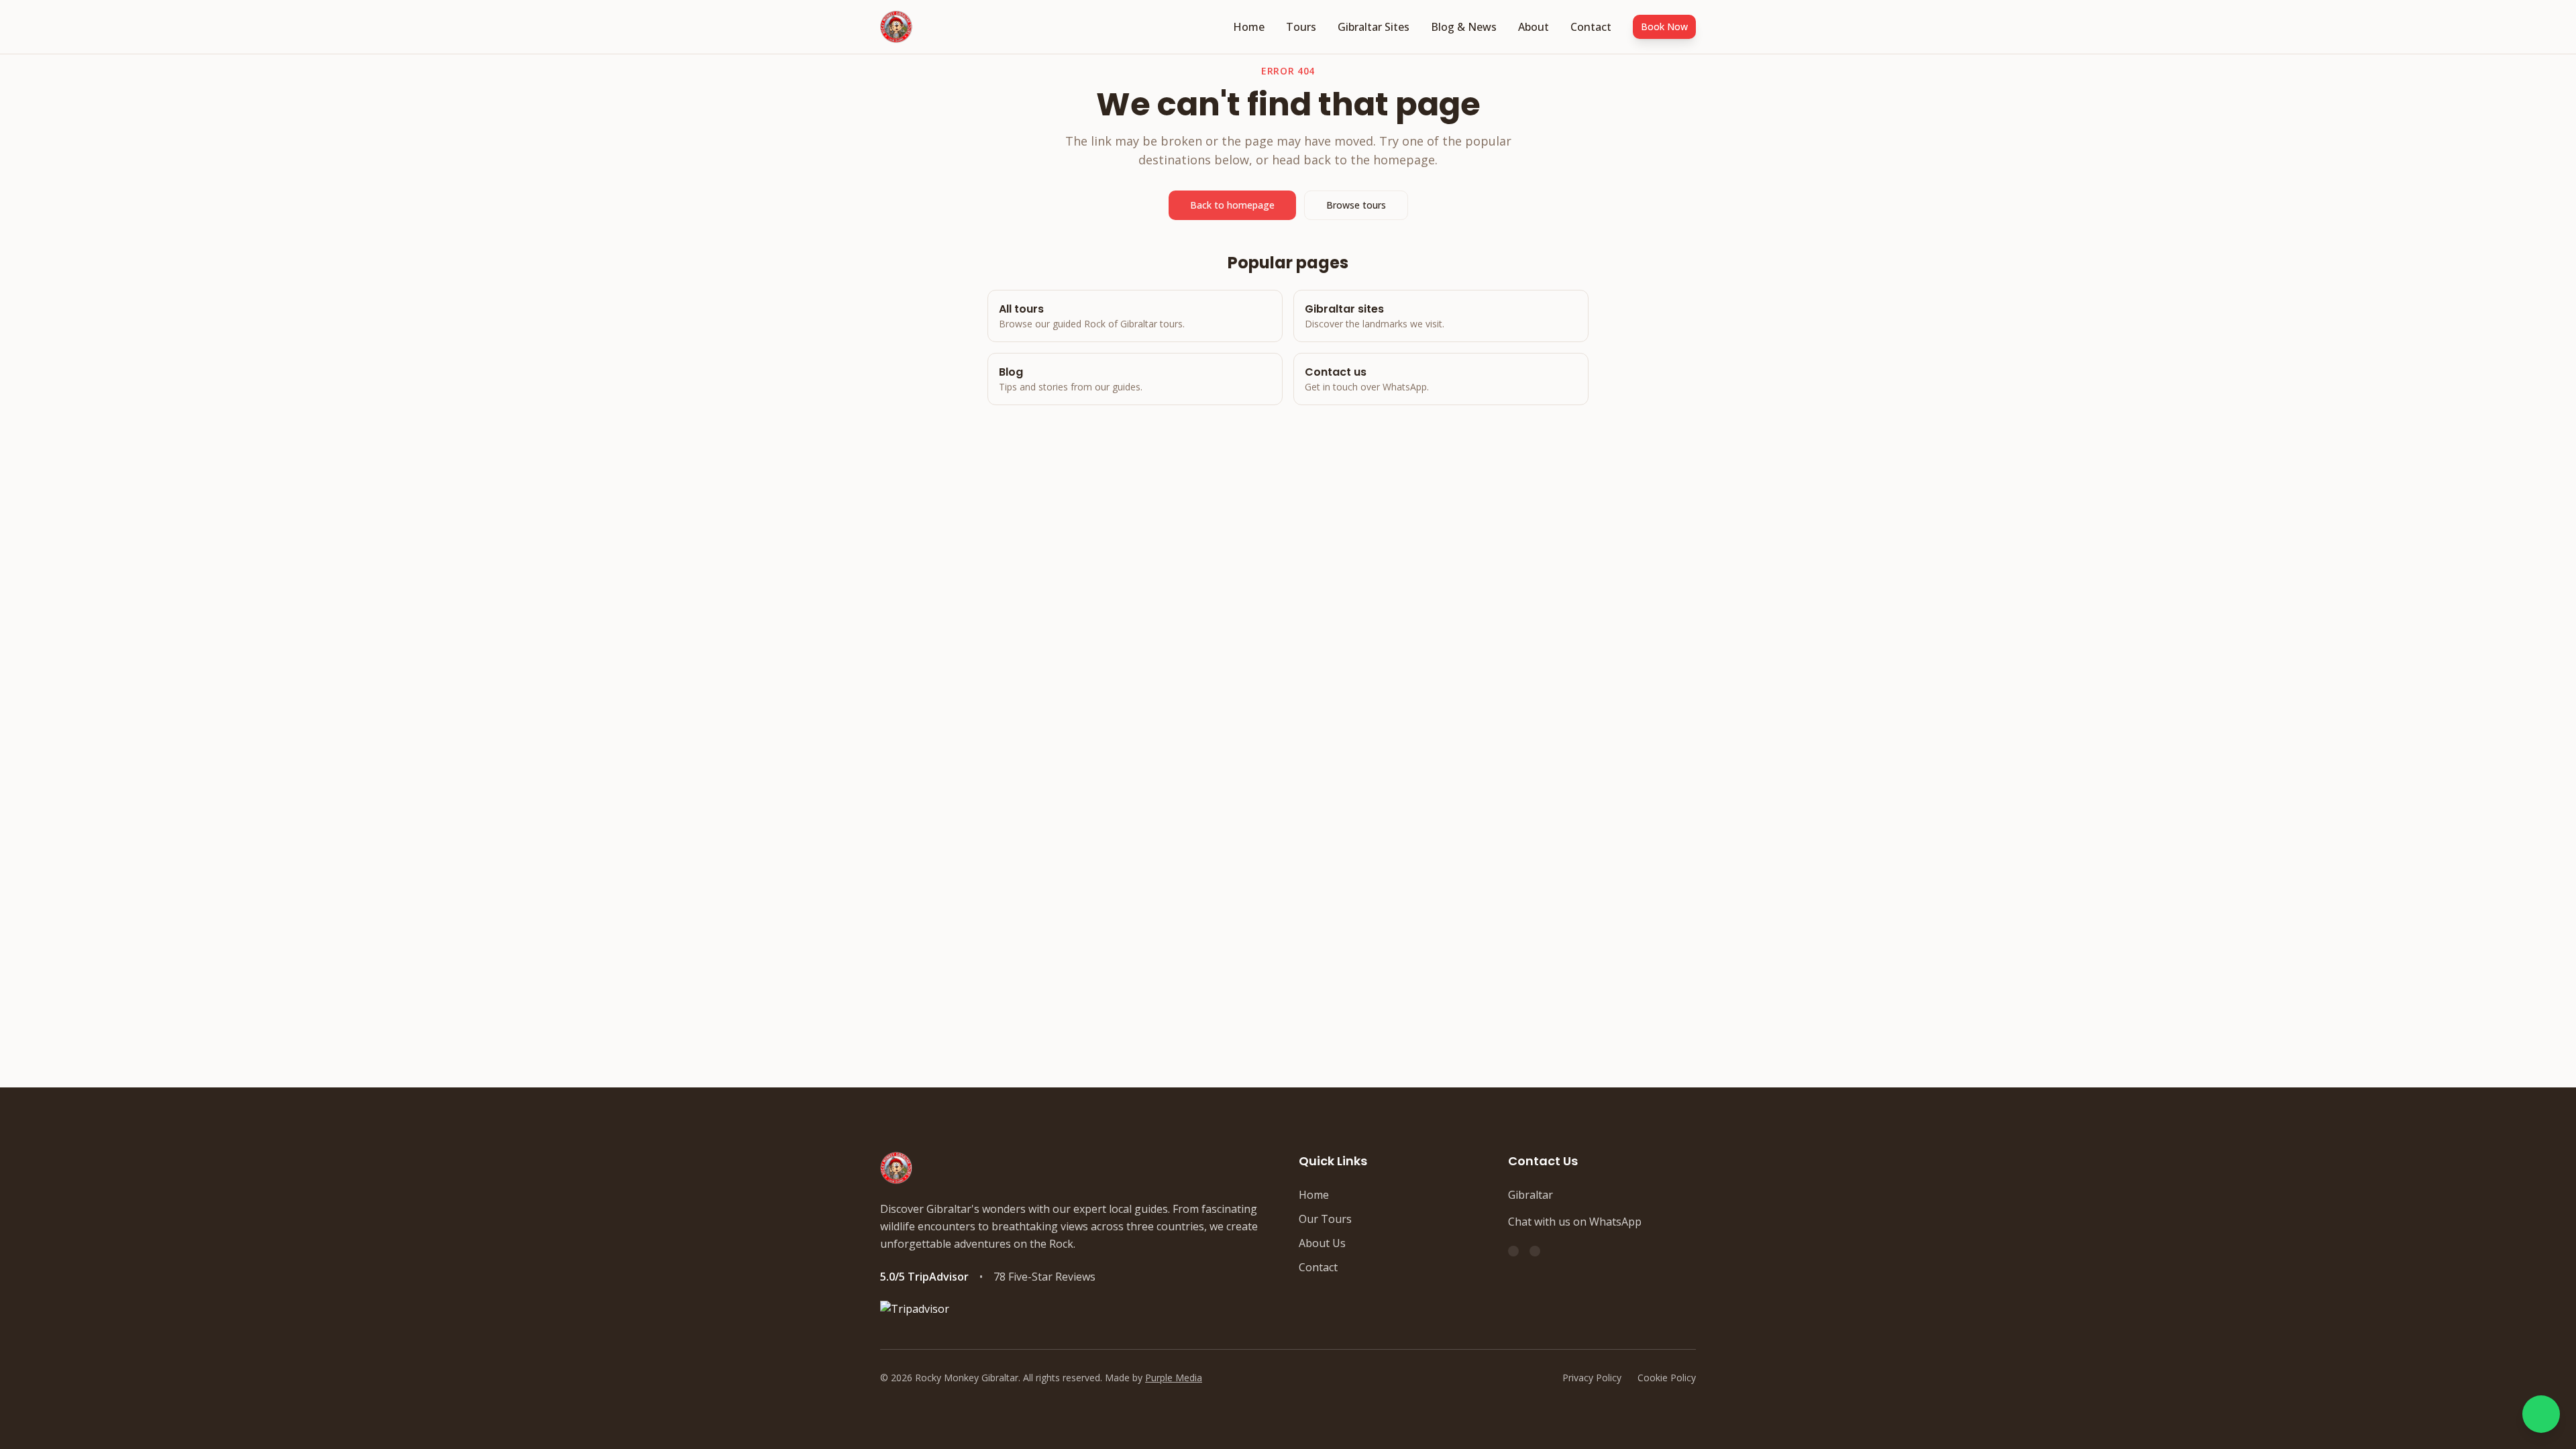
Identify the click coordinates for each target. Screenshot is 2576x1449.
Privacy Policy (1592, 1378)
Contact (1591, 27)
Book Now (1664, 26)
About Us (1322, 1243)
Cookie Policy (1667, 1378)
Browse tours (1356, 205)
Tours (1301, 27)
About (1534, 27)
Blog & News (1464, 27)
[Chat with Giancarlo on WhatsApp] (2541, 1414)
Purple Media (1174, 1378)
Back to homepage (1232, 205)
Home (1249, 27)
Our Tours (1325, 1219)
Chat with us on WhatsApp (1575, 1222)
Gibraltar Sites (1374, 27)
